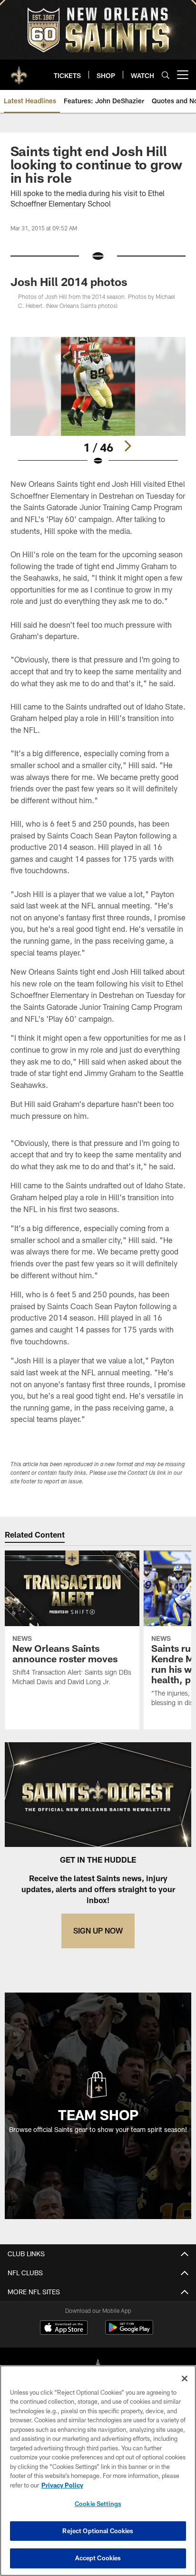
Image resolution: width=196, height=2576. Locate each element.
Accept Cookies (98, 2558)
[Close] (185, 2379)
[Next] (127, 446)
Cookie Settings (98, 2504)
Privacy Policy (62, 2485)
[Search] (166, 75)
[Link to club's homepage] (19, 71)
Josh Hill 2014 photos (69, 281)
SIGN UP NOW (98, 1930)
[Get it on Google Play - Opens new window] (129, 2332)
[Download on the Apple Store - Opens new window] (64, 2329)
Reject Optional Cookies (98, 2531)
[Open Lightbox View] (98, 401)
